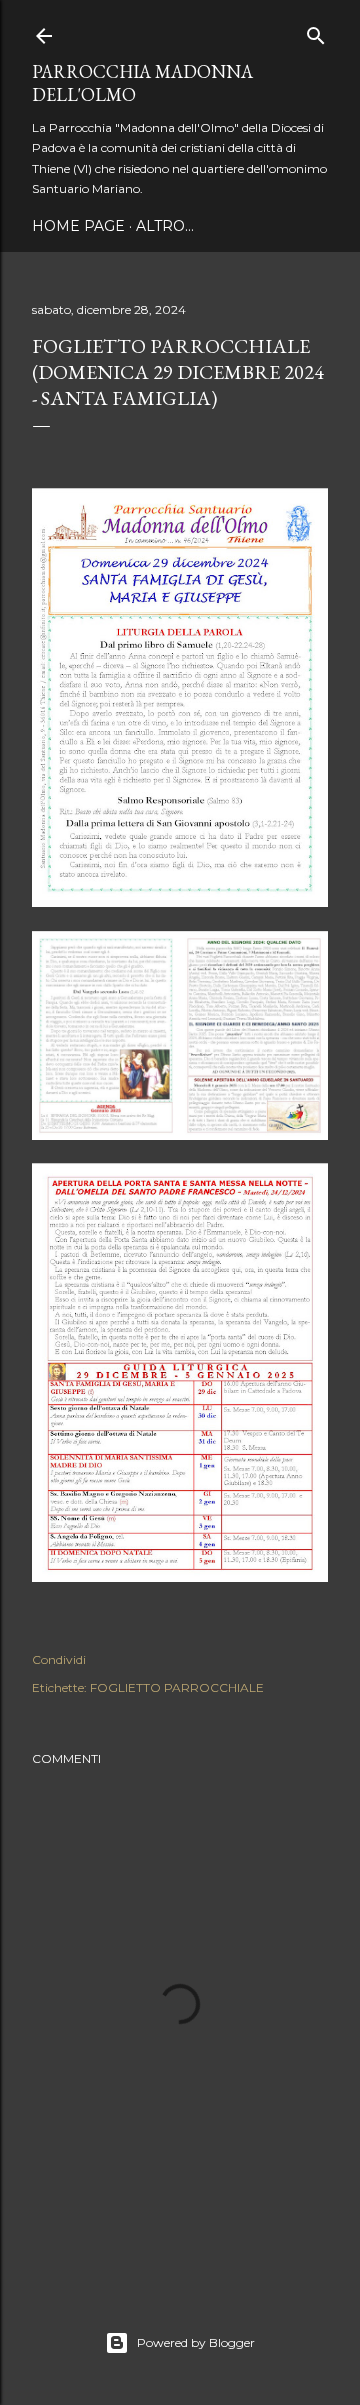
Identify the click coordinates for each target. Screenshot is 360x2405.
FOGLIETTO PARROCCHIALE (177, 1687)
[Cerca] (316, 31)
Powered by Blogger (196, 2342)
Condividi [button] (59, 1659)
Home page (78, 226)
